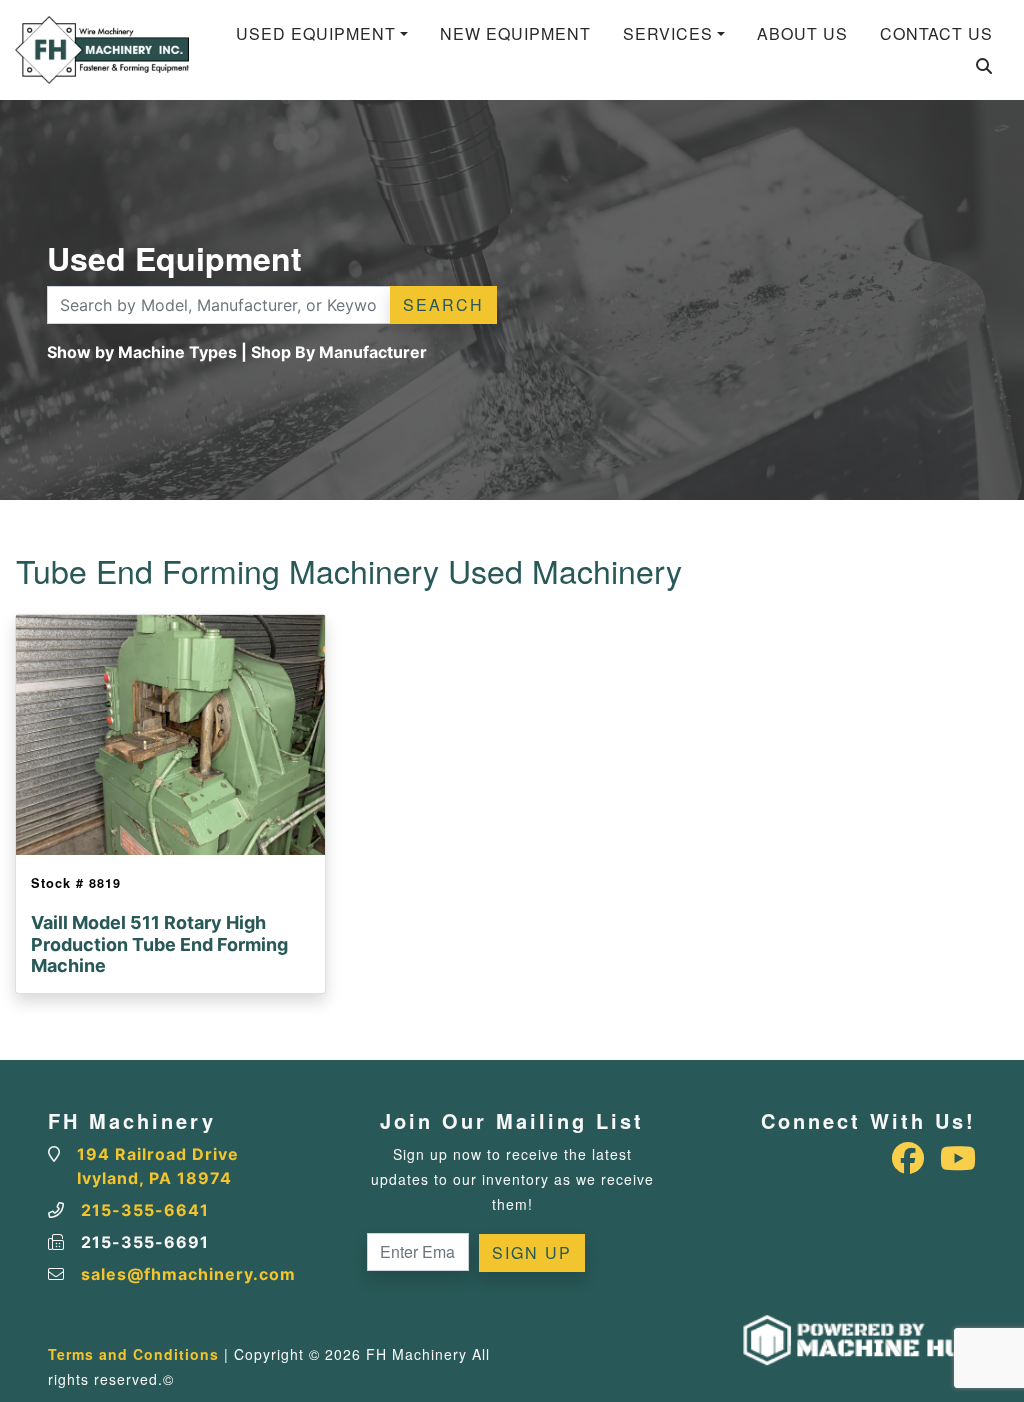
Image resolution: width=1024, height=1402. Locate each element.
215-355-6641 (145, 1210)
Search (443, 304)
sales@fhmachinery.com (188, 1274)
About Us (802, 33)
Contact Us (936, 33)
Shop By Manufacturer (339, 352)
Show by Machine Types (142, 352)
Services (668, 33)
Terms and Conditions (133, 1354)
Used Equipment (316, 33)
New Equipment (515, 33)
